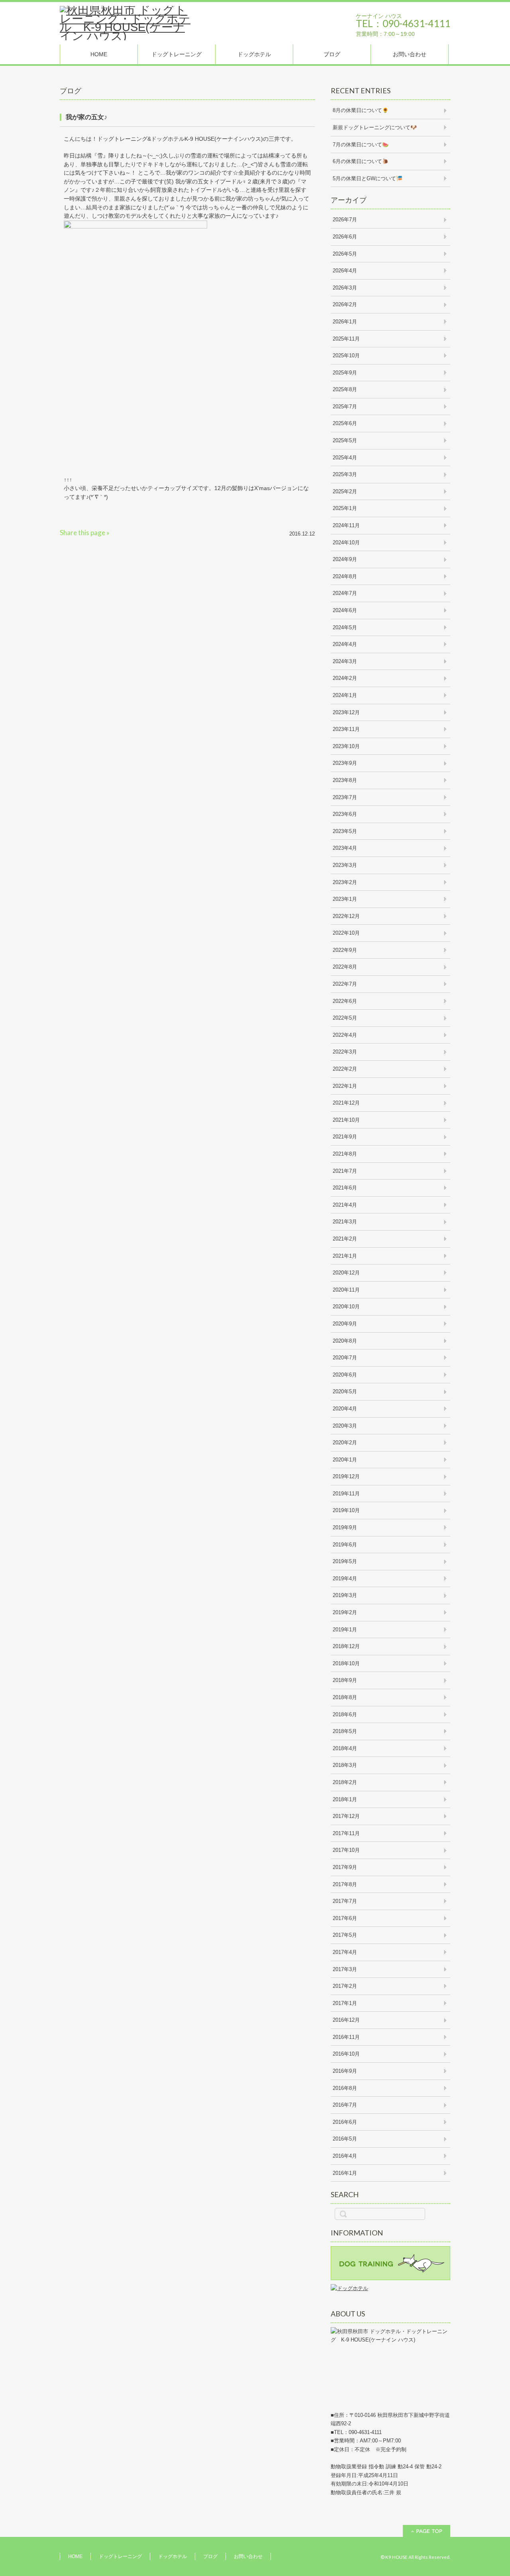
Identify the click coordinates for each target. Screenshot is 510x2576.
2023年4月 (345, 848)
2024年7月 (345, 593)
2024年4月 (345, 644)
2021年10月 (346, 1120)
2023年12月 (346, 712)
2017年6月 (345, 1918)
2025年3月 (345, 474)
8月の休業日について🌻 (361, 110)
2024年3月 (345, 661)
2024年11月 (346, 525)
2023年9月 (345, 763)
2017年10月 (346, 1850)
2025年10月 (346, 355)
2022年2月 (345, 1069)
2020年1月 (345, 1460)
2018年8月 (345, 1697)
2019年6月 (345, 1545)
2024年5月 (345, 627)
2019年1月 (345, 1630)
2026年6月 (345, 237)
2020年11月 (346, 1290)
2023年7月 (345, 797)
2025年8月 (345, 389)
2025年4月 (345, 458)
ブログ (332, 54)
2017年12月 (346, 1816)
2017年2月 (345, 1986)
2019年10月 (346, 1510)
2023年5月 (345, 831)
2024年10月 (346, 543)
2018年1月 (345, 1799)
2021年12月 (346, 1103)
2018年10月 (346, 1663)
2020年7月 (345, 1358)
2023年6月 (345, 814)
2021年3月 (345, 1222)
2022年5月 (345, 1018)
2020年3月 (345, 1426)
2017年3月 (345, 1969)
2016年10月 (346, 2054)
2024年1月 (345, 695)
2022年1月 (345, 1086)
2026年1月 (345, 322)
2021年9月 (345, 1137)
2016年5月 (345, 2139)
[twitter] (120, 533)
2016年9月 (345, 2071)
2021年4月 (345, 1205)
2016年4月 (345, 2156)
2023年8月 (345, 780)
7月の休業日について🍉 (361, 145)
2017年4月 (345, 1952)
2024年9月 (345, 559)
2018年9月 (345, 1680)
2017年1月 (345, 2003)
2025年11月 (346, 339)
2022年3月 (345, 1052)
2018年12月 (346, 1646)
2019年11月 (346, 1494)
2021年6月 (345, 1188)
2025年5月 (345, 440)
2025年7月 (345, 407)
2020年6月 (345, 1375)
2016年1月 (345, 2173)
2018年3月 (345, 1765)
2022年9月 (345, 950)
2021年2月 (345, 1239)
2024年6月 (345, 610)
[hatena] (154, 533)
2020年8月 (345, 1341)
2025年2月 (345, 491)
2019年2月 (345, 1612)
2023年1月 (345, 899)
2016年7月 (345, 2105)
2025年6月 (345, 423)
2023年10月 (346, 746)
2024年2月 (345, 678)
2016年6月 (345, 2122)
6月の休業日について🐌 (361, 161)
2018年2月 (345, 1782)
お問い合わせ (410, 54)
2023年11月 (346, 729)
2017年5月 (345, 1935)
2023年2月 (345, 882)
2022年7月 (345, 984)
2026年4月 (345, 271)
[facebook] (137, 533)
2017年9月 (345, 1867)
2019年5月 (345, 1561)
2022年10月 (346, 933)
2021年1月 (345, 1256)
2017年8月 (345, 1884)
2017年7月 (345, 1901)
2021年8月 (345, 1154)
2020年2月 (345, 1443)
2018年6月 (345, 1714)
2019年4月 (345, 1578)
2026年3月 (345, 288)
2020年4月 (345, 1409)
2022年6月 (345, 1001)
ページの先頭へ (427, 2531)
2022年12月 (346, 916)
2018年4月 (345, 1748)
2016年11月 (346, 2037)
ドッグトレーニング (177, 54)
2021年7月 (345, 1171)
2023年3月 (345, 865)
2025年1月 (345, 508)
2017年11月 (346, 1833)
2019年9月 (345, 1527)
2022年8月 (345, 967)
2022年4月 (345, 1035)
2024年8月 (345, 576)
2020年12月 (346, 1273)
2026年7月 (345, 220)
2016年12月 (346, 2020)
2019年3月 (345, 1595)
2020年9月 (345, 1324)
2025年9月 (345, 373)
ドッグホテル (254, 54)
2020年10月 (346, 1307)
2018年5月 (345, 1731)
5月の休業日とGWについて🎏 (368, 178)
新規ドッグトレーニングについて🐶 (375, 127)
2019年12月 (346, 1476)
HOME (99, 54)
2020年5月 (345, 1391)
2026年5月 (345, 254)
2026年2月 (345, 304)
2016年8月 (345, 2088)
